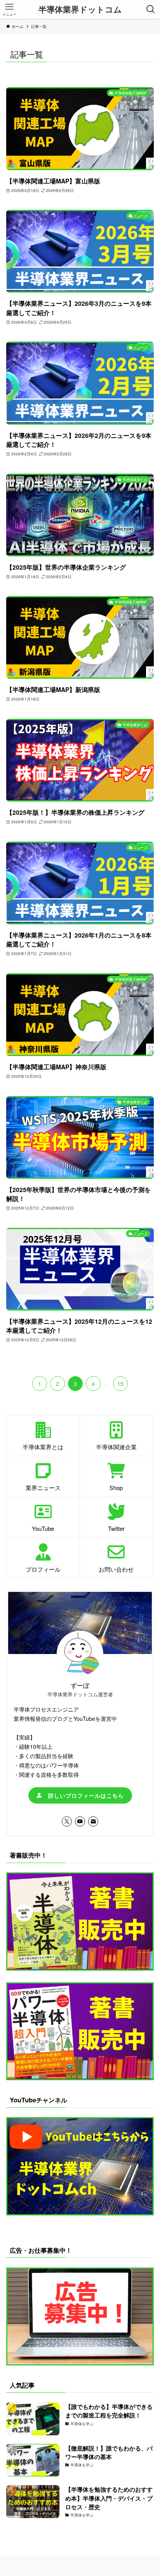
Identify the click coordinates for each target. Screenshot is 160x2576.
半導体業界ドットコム (80, 10)
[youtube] (80, 1821)
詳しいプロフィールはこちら (83, 1795)
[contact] (93, 1821)
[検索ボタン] (151, 9)
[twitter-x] (67, 1821)
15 (120, 1384)
